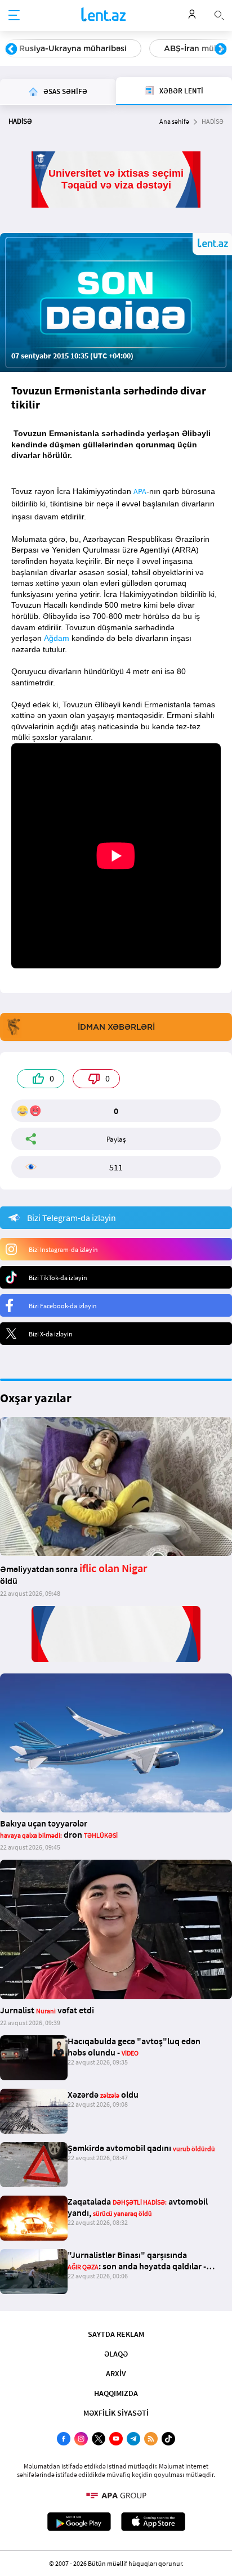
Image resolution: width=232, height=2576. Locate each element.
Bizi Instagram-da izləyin (63, 1249)
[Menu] (14, 16)
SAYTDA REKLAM (116, 2334)
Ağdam (57, 638)
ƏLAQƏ (116, 2354)
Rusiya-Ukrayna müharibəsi (73, 48)
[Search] (219, 14)
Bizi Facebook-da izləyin (63, 1306)
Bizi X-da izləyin (51, 1334)
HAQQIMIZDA (116, 2393)
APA (140, 491)
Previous (11, 50)
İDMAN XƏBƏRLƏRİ (116, 1027)
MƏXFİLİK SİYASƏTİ (116, 2413)
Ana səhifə (174, 121)
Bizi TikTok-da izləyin (58, 1278)
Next (221, 50)
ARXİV (116, 2373)
